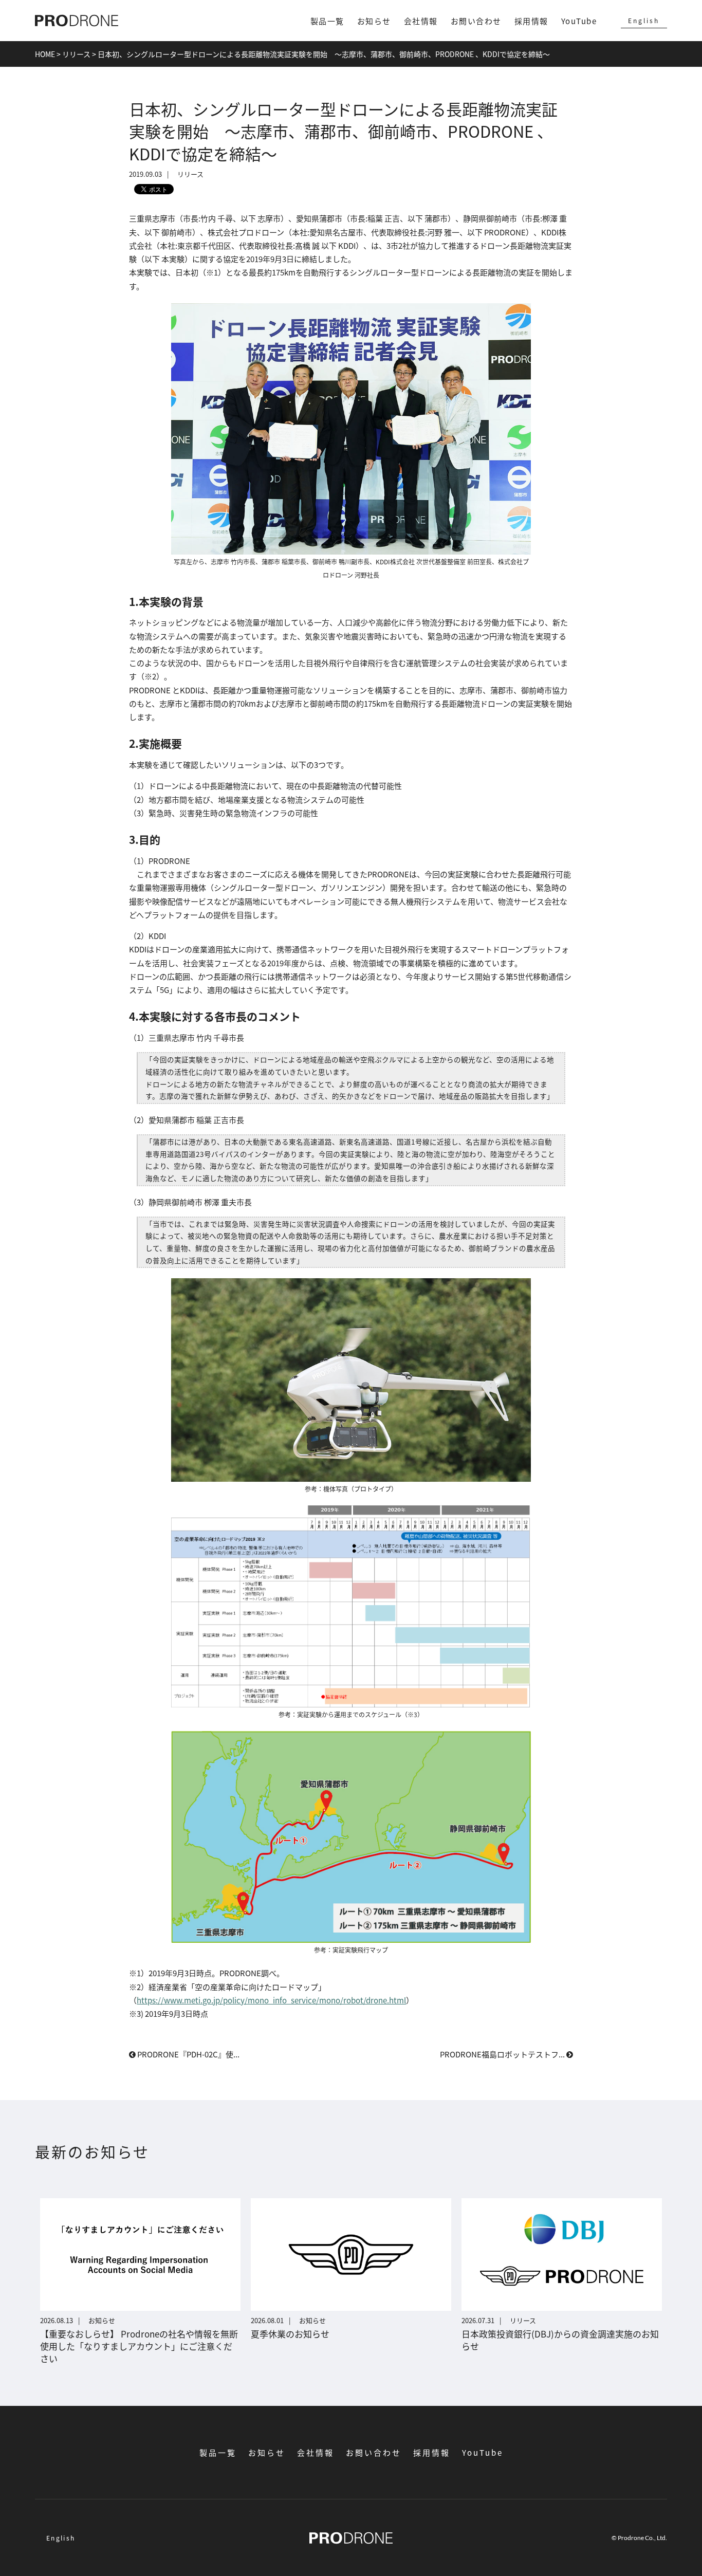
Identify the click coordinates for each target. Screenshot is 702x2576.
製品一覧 (327, 21)
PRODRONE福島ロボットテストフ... (503, 2054)
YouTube (579, 21)
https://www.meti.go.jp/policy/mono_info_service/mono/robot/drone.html (271, 2000)
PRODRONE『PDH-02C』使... (188, 2054)
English (644, 20)
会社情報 (421, 21)
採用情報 (531, 21)
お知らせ (374, 21)
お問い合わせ (476, 21)
